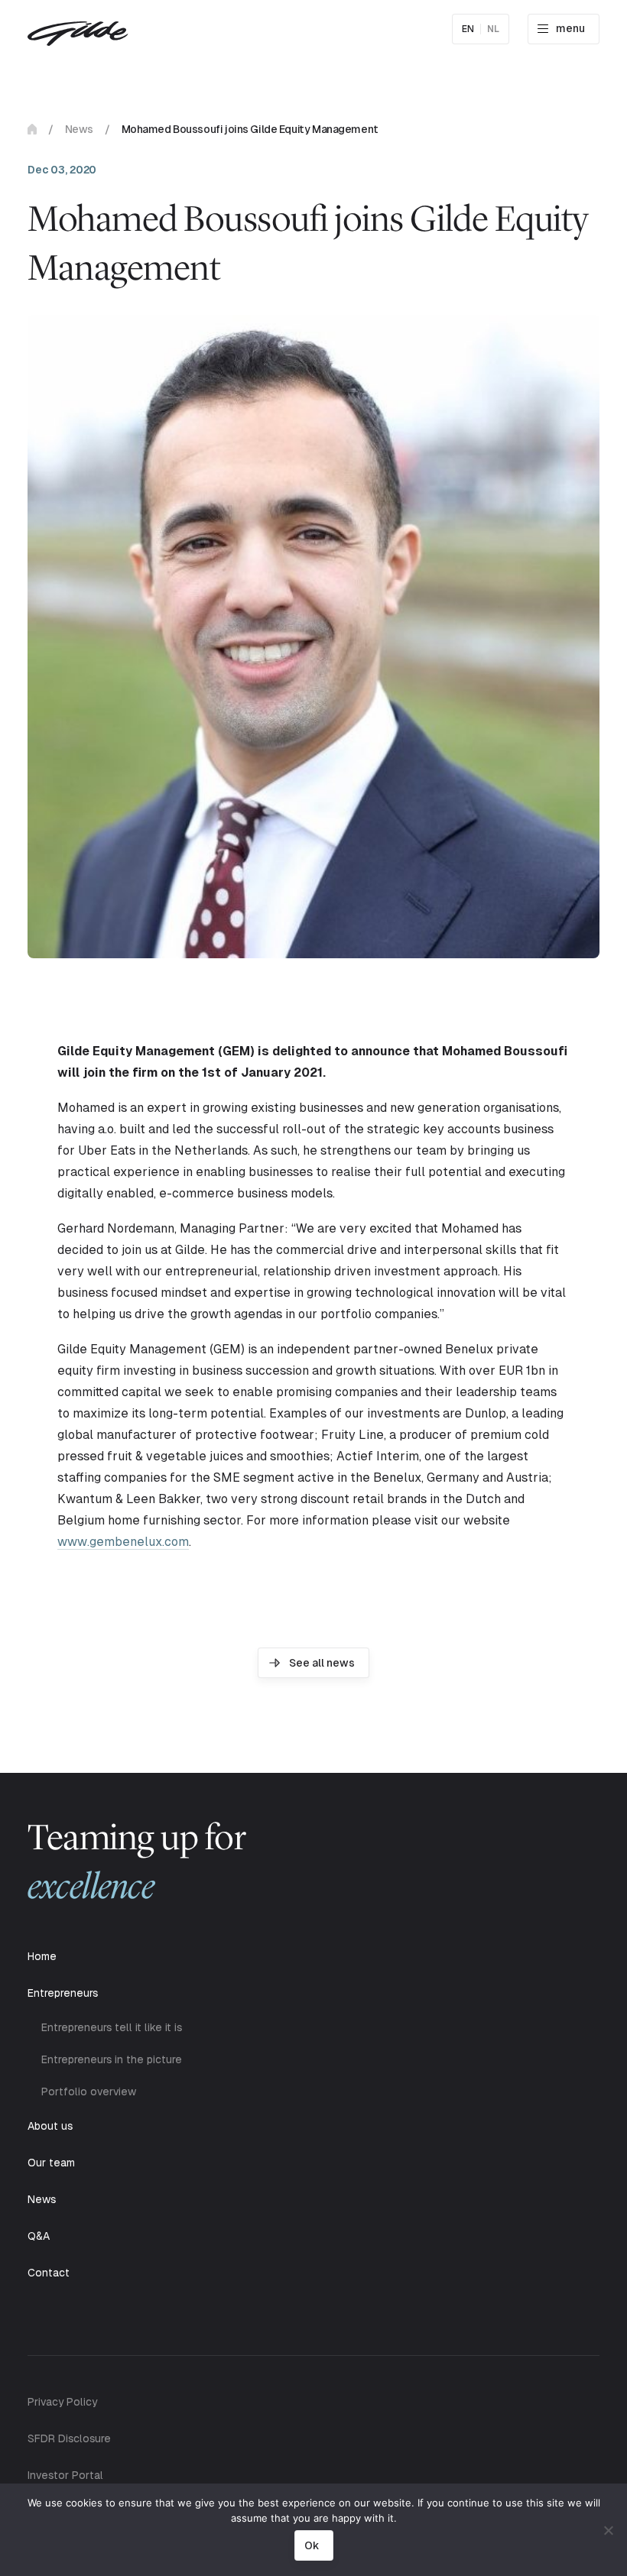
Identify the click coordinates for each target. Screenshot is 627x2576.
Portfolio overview (89, 2092)
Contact (49, 2273)
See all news (322, 1663)
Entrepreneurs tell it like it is (112, 2027)
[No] (608, 2530)
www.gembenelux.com (123, 1542)
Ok (312, 2545)
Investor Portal (65, 2475)
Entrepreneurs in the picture (112, 2059)
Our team (51, 2163)
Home (32, 129)
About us (50, 2126)
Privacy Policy (62, 2402)
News (79, 129)
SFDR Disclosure (69, 2438)
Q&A (39, 2236)
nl (493, 29)
